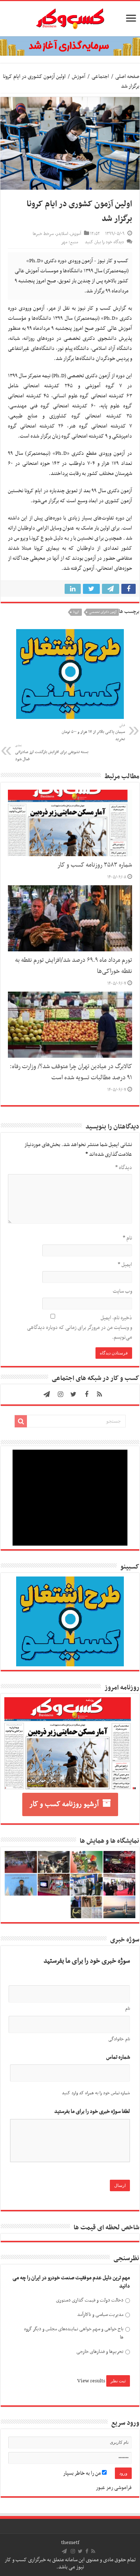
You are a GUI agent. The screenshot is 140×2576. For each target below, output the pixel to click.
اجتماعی (100, 77)
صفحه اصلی (127, 77)
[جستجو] (21, 1421)
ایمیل (125, 1265)
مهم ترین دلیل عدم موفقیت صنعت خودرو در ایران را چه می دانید (71, 2282)
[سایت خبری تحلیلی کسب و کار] (70, 17)
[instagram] (61, 1394)
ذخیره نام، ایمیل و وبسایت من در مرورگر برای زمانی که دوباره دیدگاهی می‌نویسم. (80, 1328)
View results (91, 2381)
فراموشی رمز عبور (114, 2488)
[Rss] (99, 1394)
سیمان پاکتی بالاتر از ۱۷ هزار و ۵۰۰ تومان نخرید (93, 733)
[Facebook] (87, 1394)
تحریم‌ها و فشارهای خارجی (100, 2352)
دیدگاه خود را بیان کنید (104, 242)
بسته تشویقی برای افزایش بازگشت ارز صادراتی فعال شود (52, 753)
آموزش (79, 77)
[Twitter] (74, 1394)
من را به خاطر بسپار (83, 2473)
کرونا (76, 612)
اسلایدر (62, 234)
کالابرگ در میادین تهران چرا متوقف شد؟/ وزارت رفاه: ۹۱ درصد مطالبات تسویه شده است (71, 1072)
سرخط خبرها (43, 234)
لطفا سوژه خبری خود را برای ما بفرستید (92, 2112)
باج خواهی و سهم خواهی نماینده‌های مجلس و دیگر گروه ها (74, 2333)
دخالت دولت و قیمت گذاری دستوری (90, 2300)
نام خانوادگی (119, 2039)
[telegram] (47, 1394)
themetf (70, 2543)
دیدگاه (124, 1168)
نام (127, 1238)
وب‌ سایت (122, 1291)
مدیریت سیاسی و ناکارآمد (100, 2315)
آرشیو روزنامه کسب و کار (64, 1804)
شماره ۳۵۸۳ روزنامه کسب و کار (95, 865)
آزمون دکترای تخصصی (103, 612)
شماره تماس (118, 2057)
